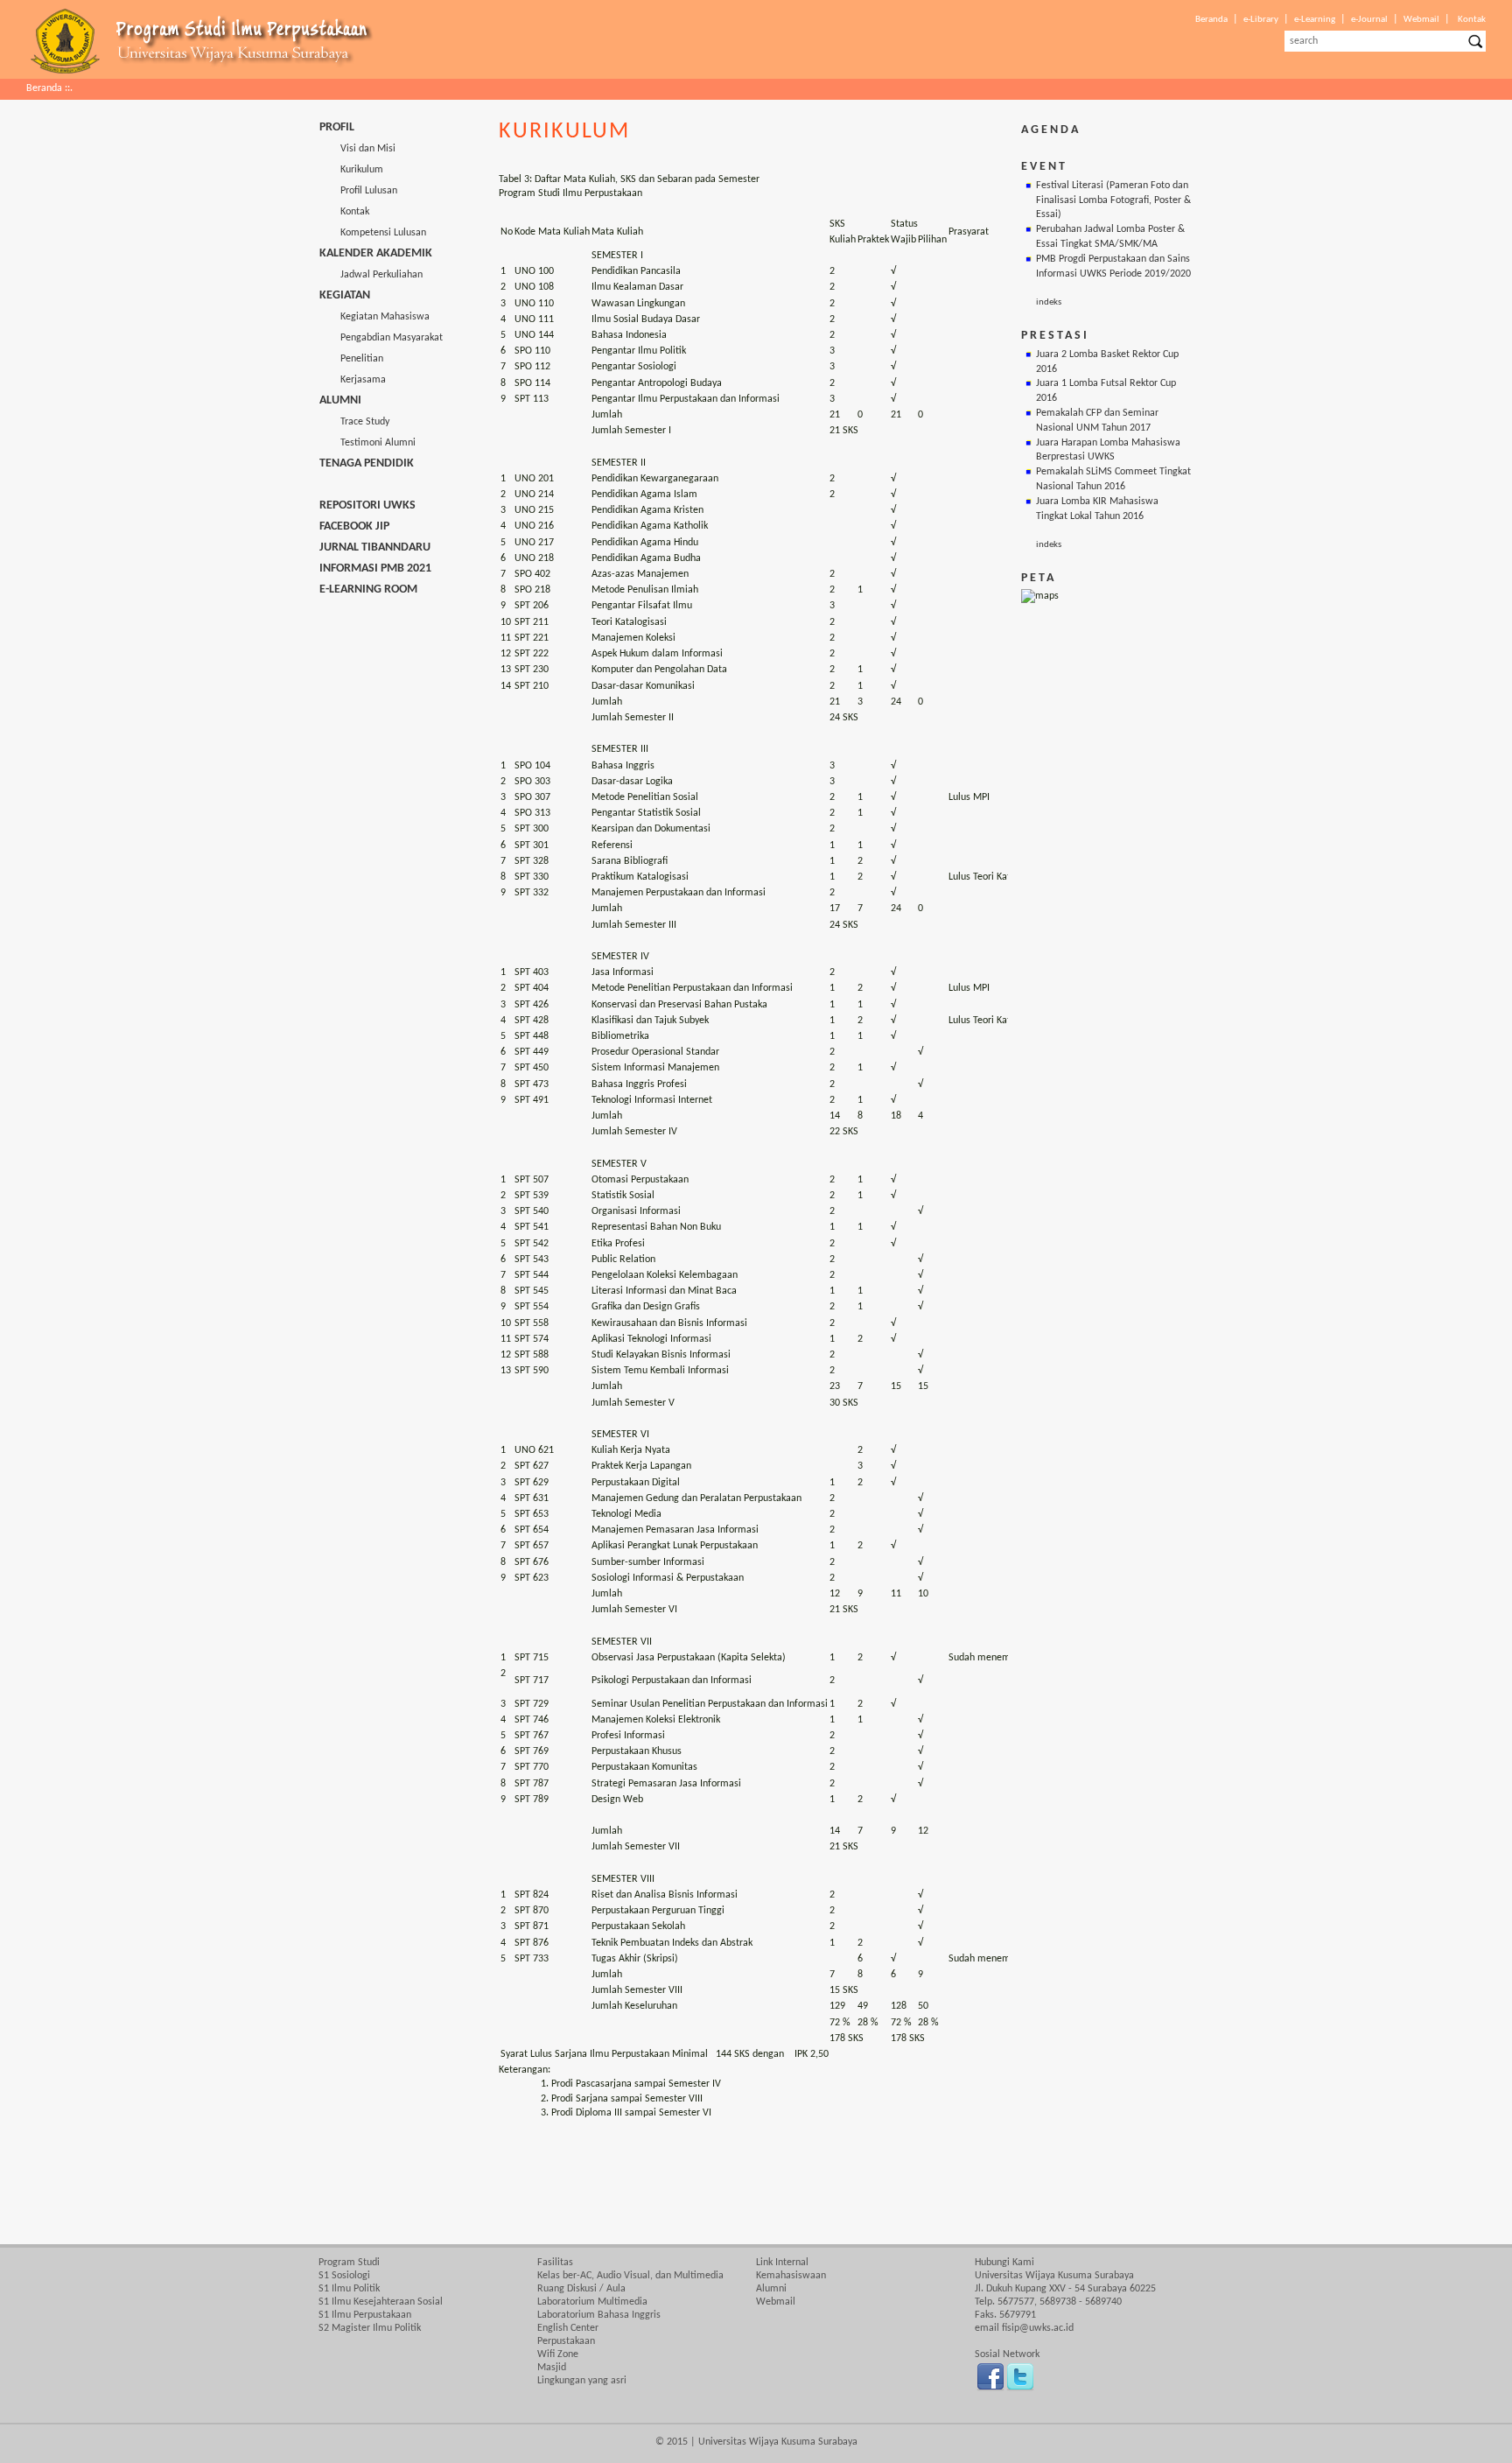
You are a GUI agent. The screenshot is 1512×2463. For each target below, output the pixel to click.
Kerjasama (353, 380)
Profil (337, 127)
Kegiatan (345, 295)
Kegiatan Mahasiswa (374, 317)
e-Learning (1315, 20)
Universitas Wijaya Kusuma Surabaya (778, 2442)
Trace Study (354, 422)
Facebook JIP (354, 526)
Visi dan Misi (357, 149)
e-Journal (1369, 20)
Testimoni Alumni (367, 443)
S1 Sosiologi (344, 2276)
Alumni (340, 400)
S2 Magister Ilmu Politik (370, 2328)
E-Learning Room (368, 589)
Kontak (1472, 20)
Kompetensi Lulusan (373, 233)
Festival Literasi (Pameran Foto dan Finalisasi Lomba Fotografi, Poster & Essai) (1113, 200)
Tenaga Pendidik (367, 463)
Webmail (1421, 20)
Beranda (1211, 20)
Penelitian (351, 359)
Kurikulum (351, 170)
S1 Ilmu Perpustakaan (365, 2315)
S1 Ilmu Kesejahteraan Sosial (381, 2302)
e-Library (1261, 20)
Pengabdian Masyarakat (381, 338)
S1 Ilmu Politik (349, 2289)
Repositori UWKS (367, 505)
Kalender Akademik (376, 253)
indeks (1049, 302)
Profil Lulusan (358, 191)
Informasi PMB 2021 (375, 568)
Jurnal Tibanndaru (375, 547)
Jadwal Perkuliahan (371, 275)
